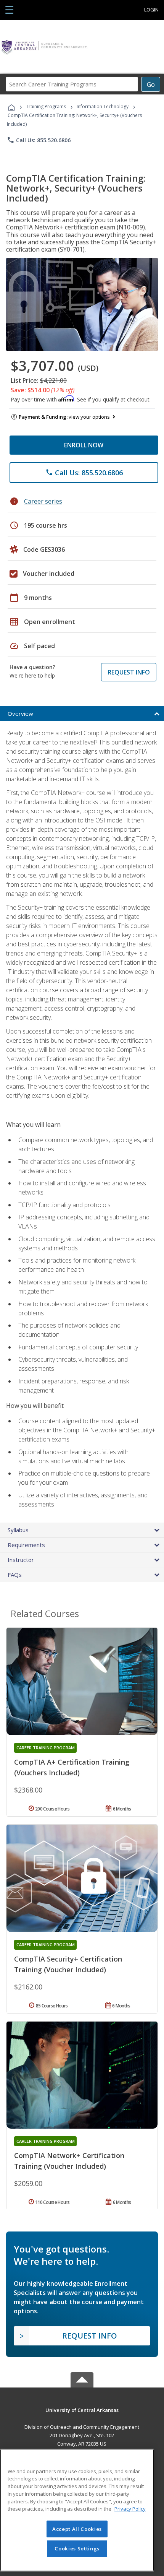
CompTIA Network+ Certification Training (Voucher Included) (69, 2161)
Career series (43, 501)
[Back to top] (82, 2410)
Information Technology (103, 106)
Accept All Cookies (77, 2529)
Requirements (26, 1545)
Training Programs (46, 106)
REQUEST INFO (129, 672)
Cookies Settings (77, 2548)
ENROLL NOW (84, 445)
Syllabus (18, 1530)
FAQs (15, 1575)
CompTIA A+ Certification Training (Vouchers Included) (72, 1767)
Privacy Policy (130, 2509)
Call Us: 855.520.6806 (39, 140)
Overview (20, 713)
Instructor (21, 1560)
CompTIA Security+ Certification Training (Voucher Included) (68, 1964)
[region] (77, 2510)
